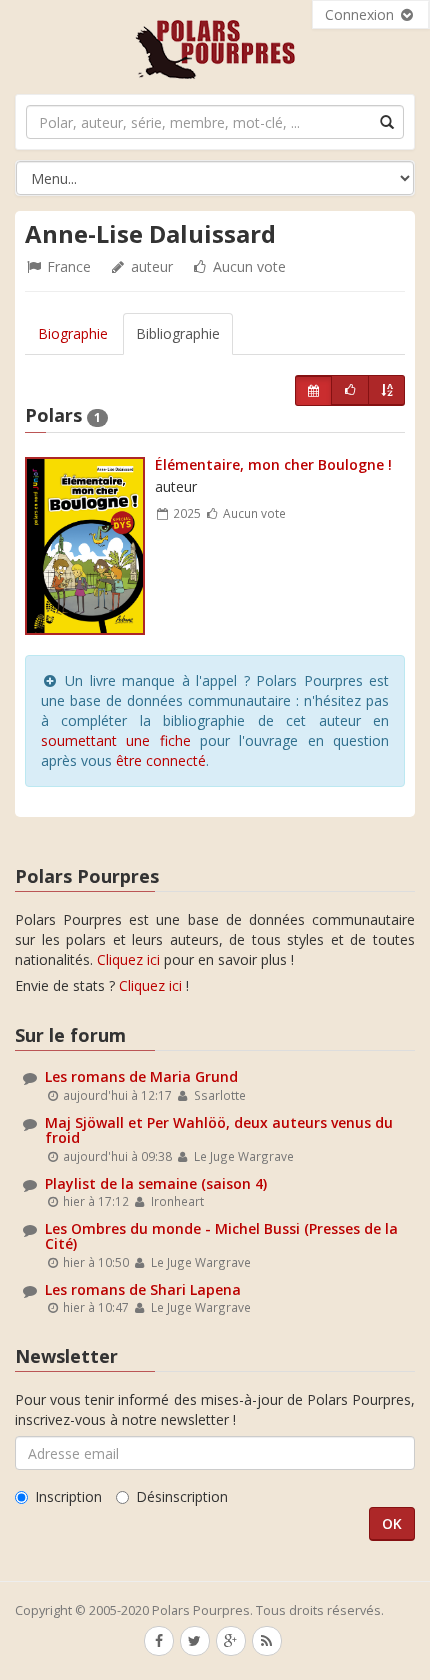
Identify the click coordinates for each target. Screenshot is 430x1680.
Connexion (361, 14)
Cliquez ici (128, 959)
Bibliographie (178, 333)
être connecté (161, 760)
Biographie (73, 333)
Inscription (68, 1496)
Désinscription (182, 1496)
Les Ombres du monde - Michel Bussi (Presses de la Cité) (221, 1236)
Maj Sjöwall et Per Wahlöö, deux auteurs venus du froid (219, 1130)
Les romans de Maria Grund (141, 1076)
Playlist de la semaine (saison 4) (156, 1183)
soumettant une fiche (116, 740)
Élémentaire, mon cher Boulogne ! (273, 464)
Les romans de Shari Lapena (143, 1289)
